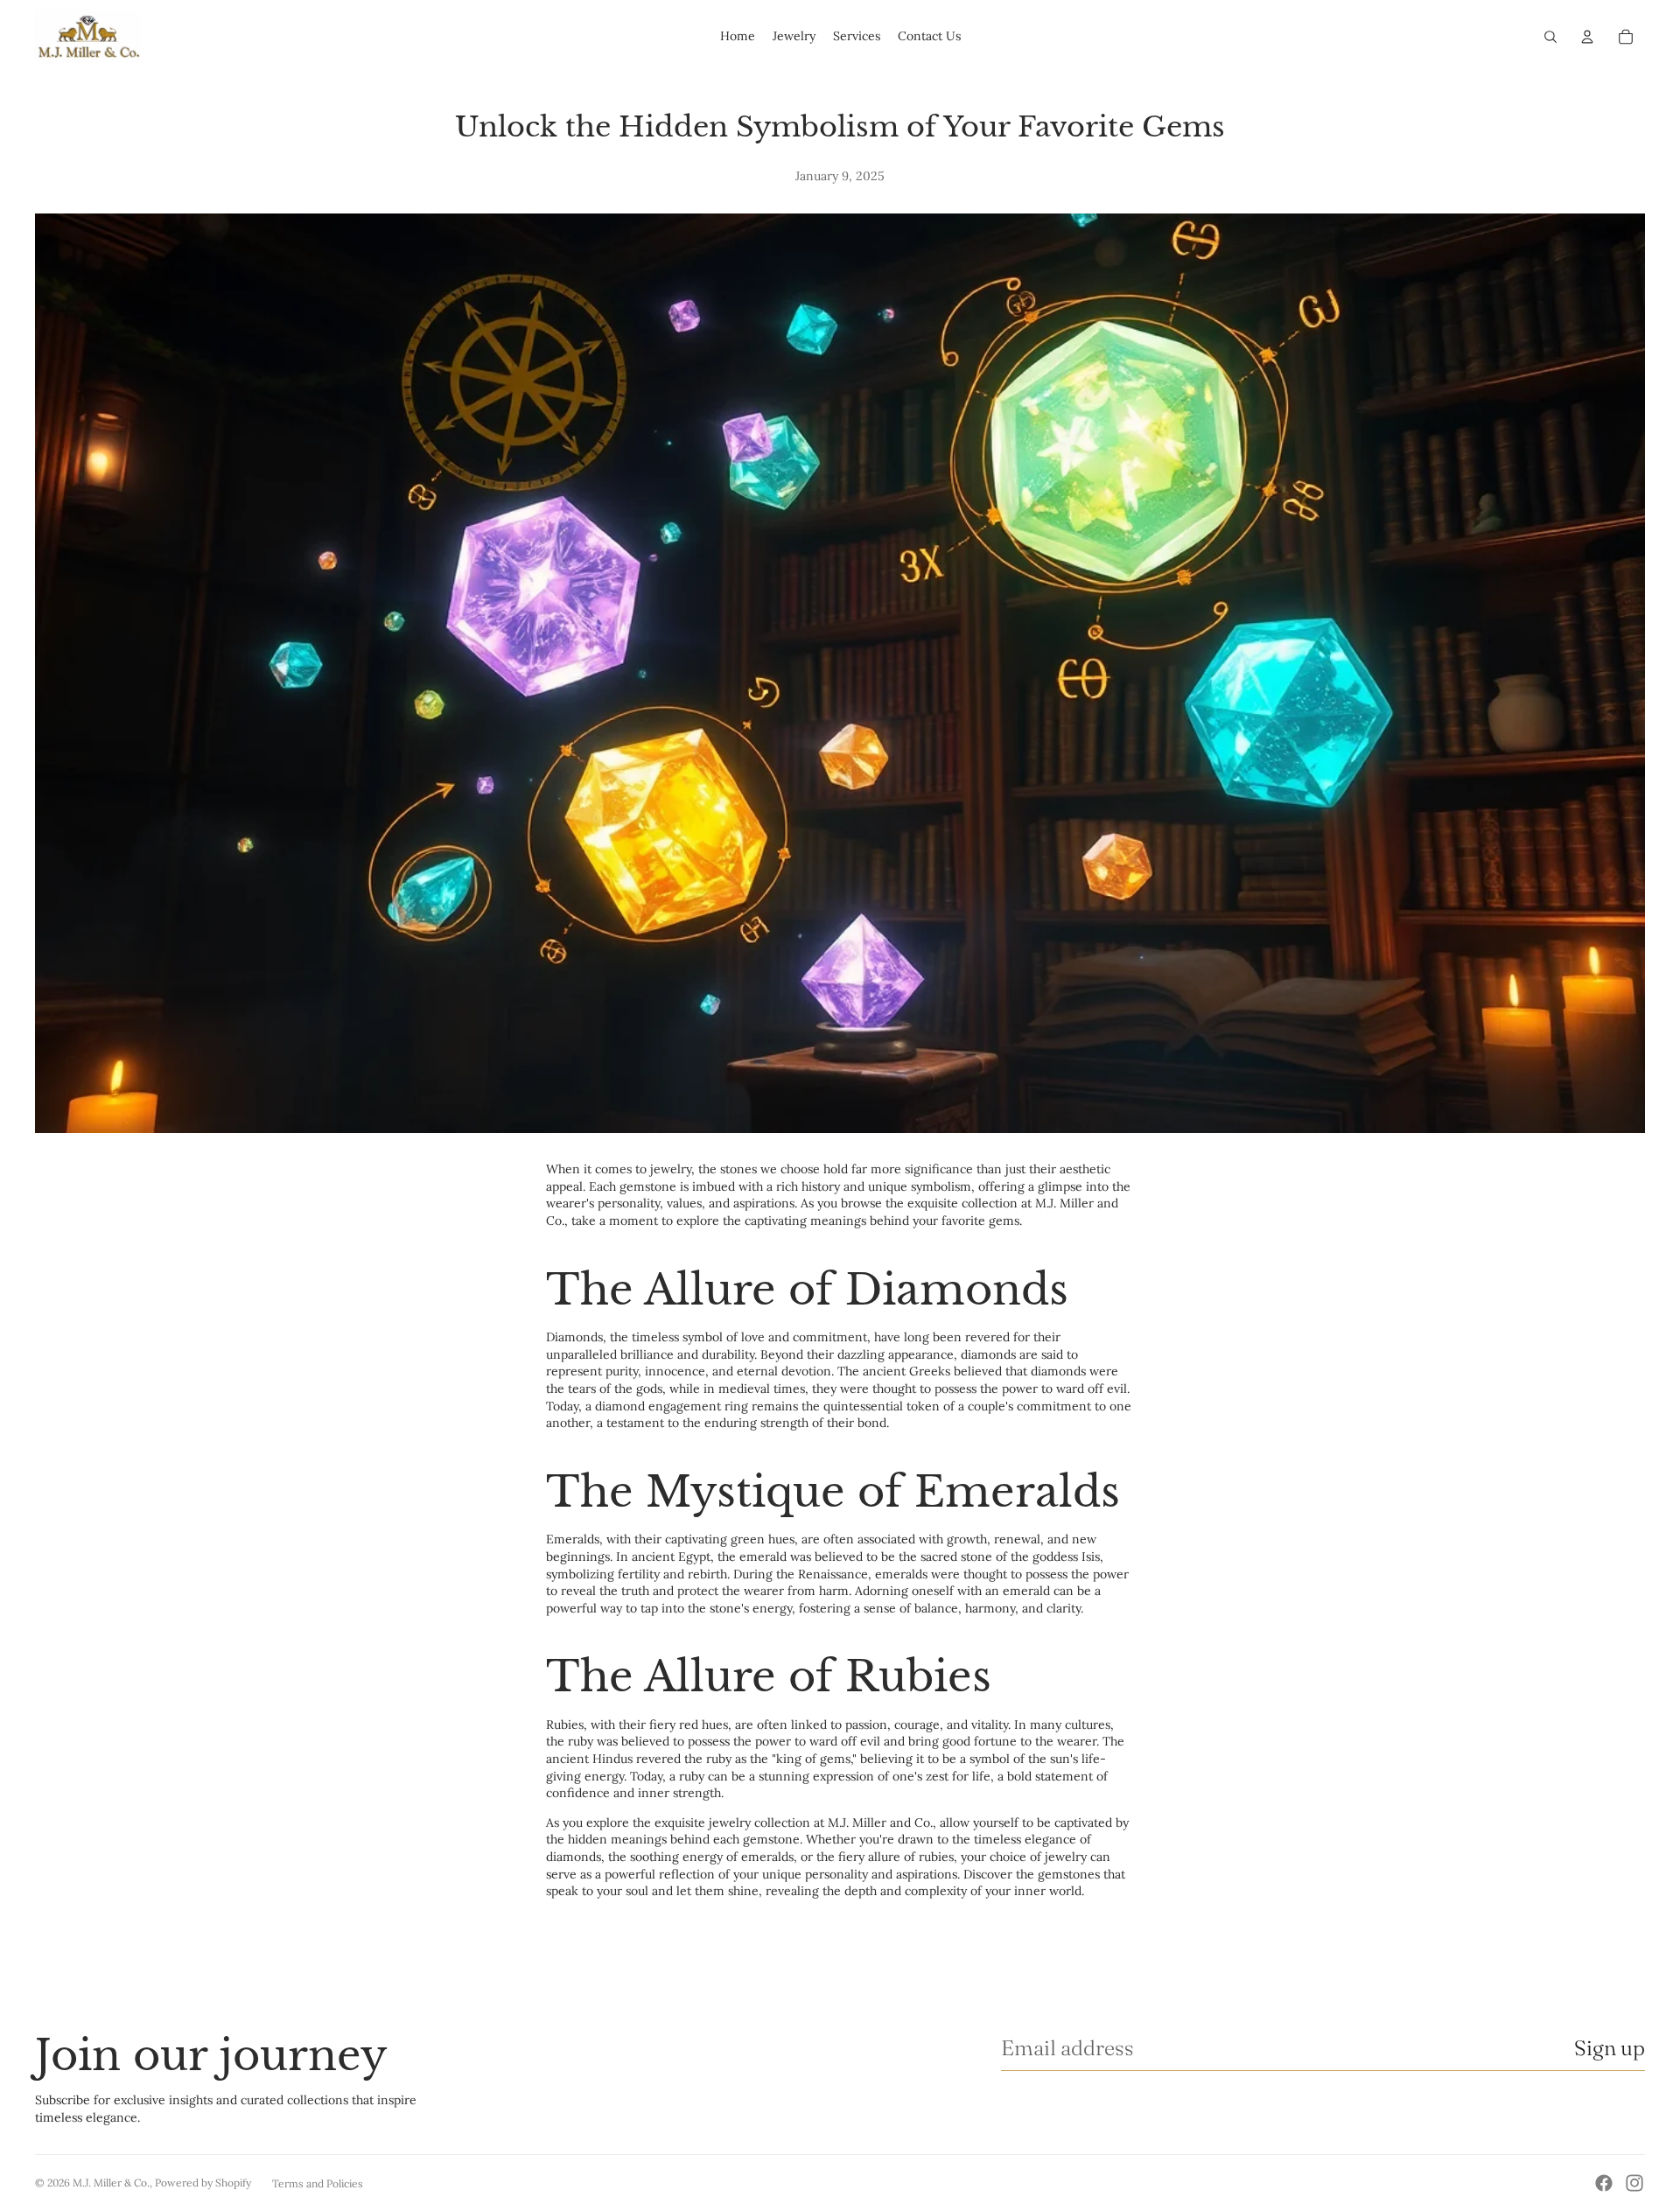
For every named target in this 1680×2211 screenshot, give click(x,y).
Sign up (1610, 2048)
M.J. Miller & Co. (111, 2183)
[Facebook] (1604, 2183)
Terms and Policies (318, 2183)
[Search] (1550, 37)
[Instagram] (1634, 2183)
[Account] (1587, 37)
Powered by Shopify (203, 2183)
